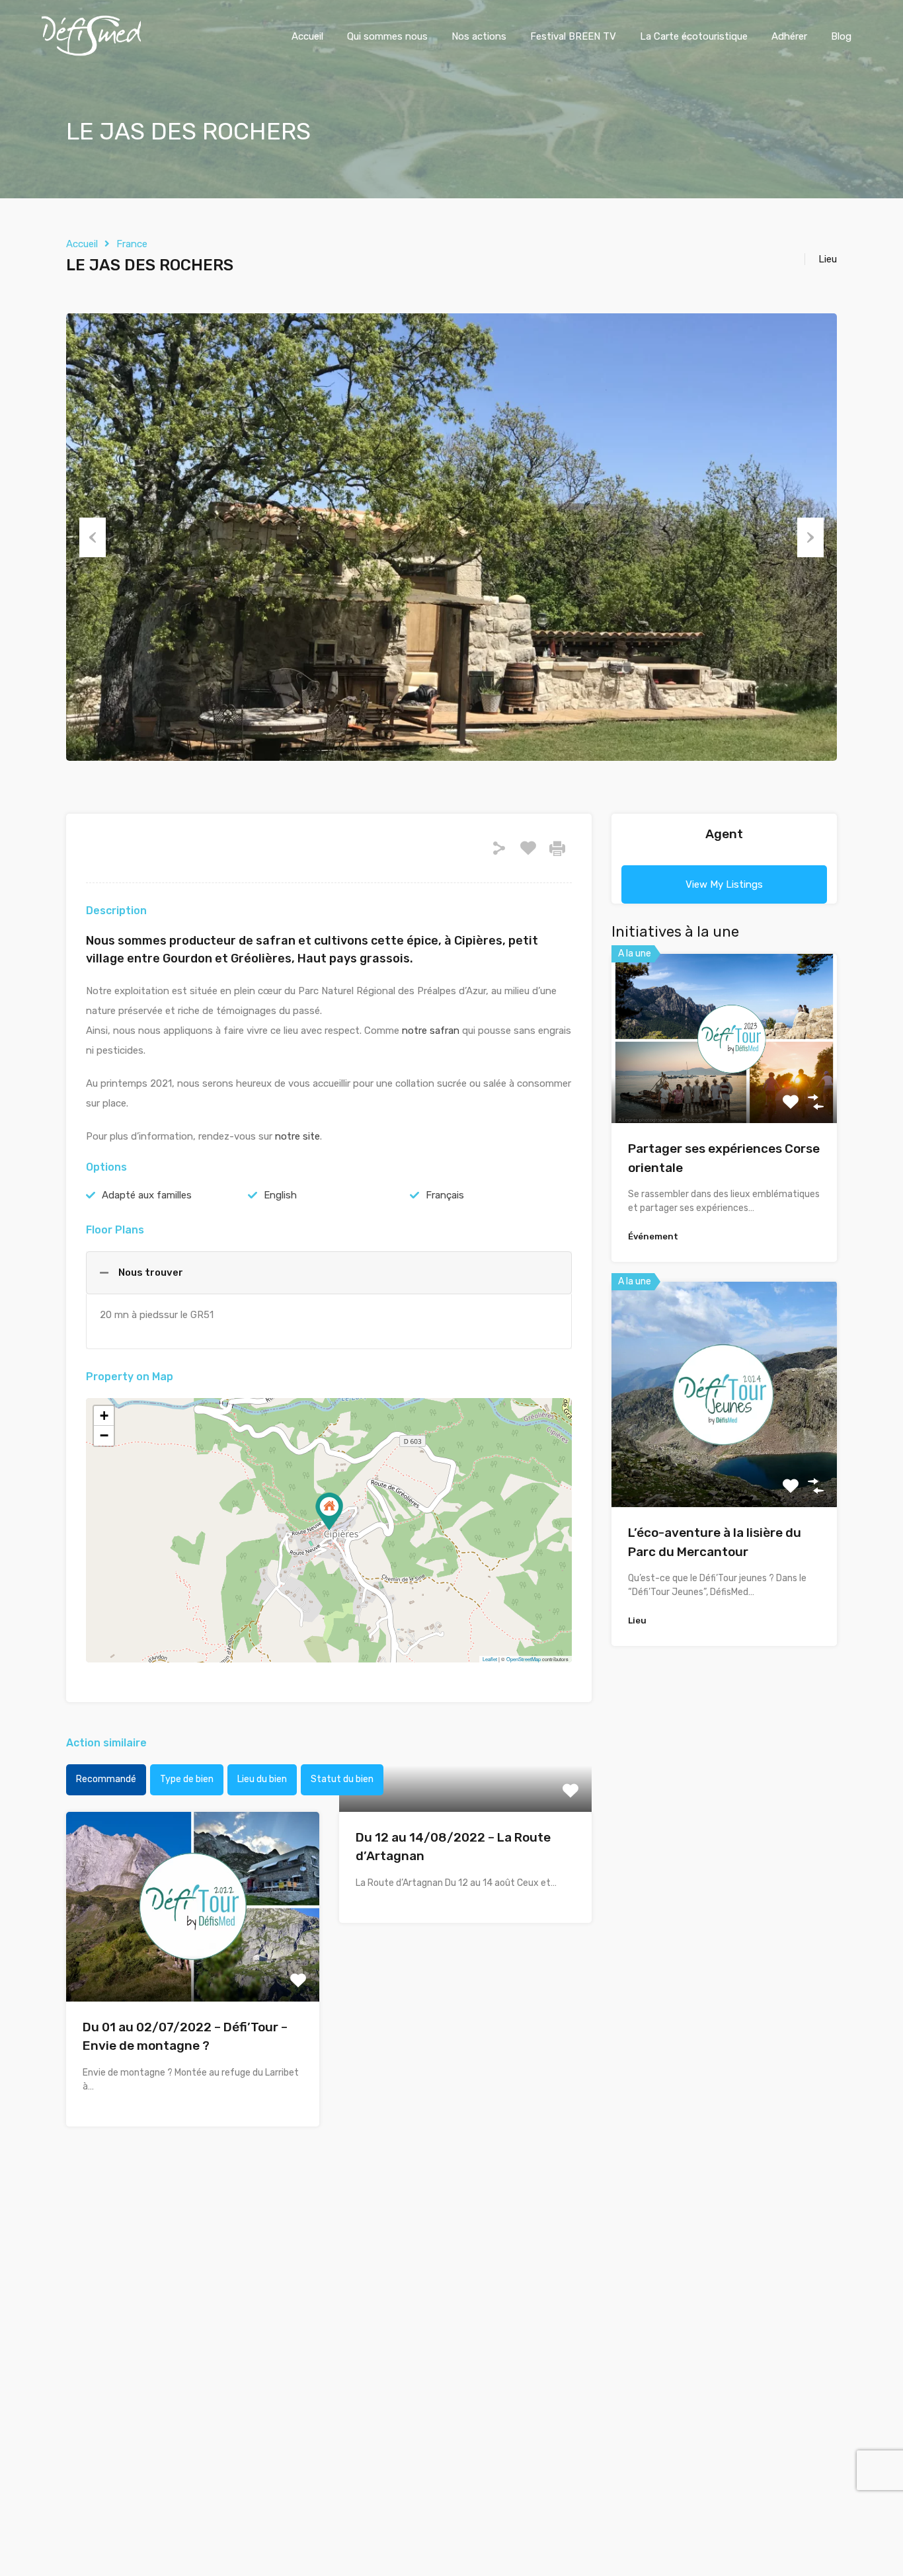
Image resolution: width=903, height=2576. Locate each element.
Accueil (307, 36)
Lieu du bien (262, 1779)
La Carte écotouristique (694, 36)
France (132, 244)
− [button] (104, 1435)
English (280, 1195)
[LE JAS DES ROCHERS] (329, 1511)
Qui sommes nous (387, 36)
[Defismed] (91, 53)
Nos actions (479, 36)
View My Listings (724, 884)
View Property (193, 1964)
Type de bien (187, 1779)
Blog (841, 36)
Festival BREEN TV (573, 36)
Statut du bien (342, 1779)
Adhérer (789, 36)
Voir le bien (725, 1089)
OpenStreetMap (524, 1659)
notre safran (431, 1031)
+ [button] (104, 1416)
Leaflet (490, 1659)
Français (445, 1195)
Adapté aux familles (147, 1195)
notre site (297, 1136)
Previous (93, 537)
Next (810, 537)
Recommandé (106, 1779)
